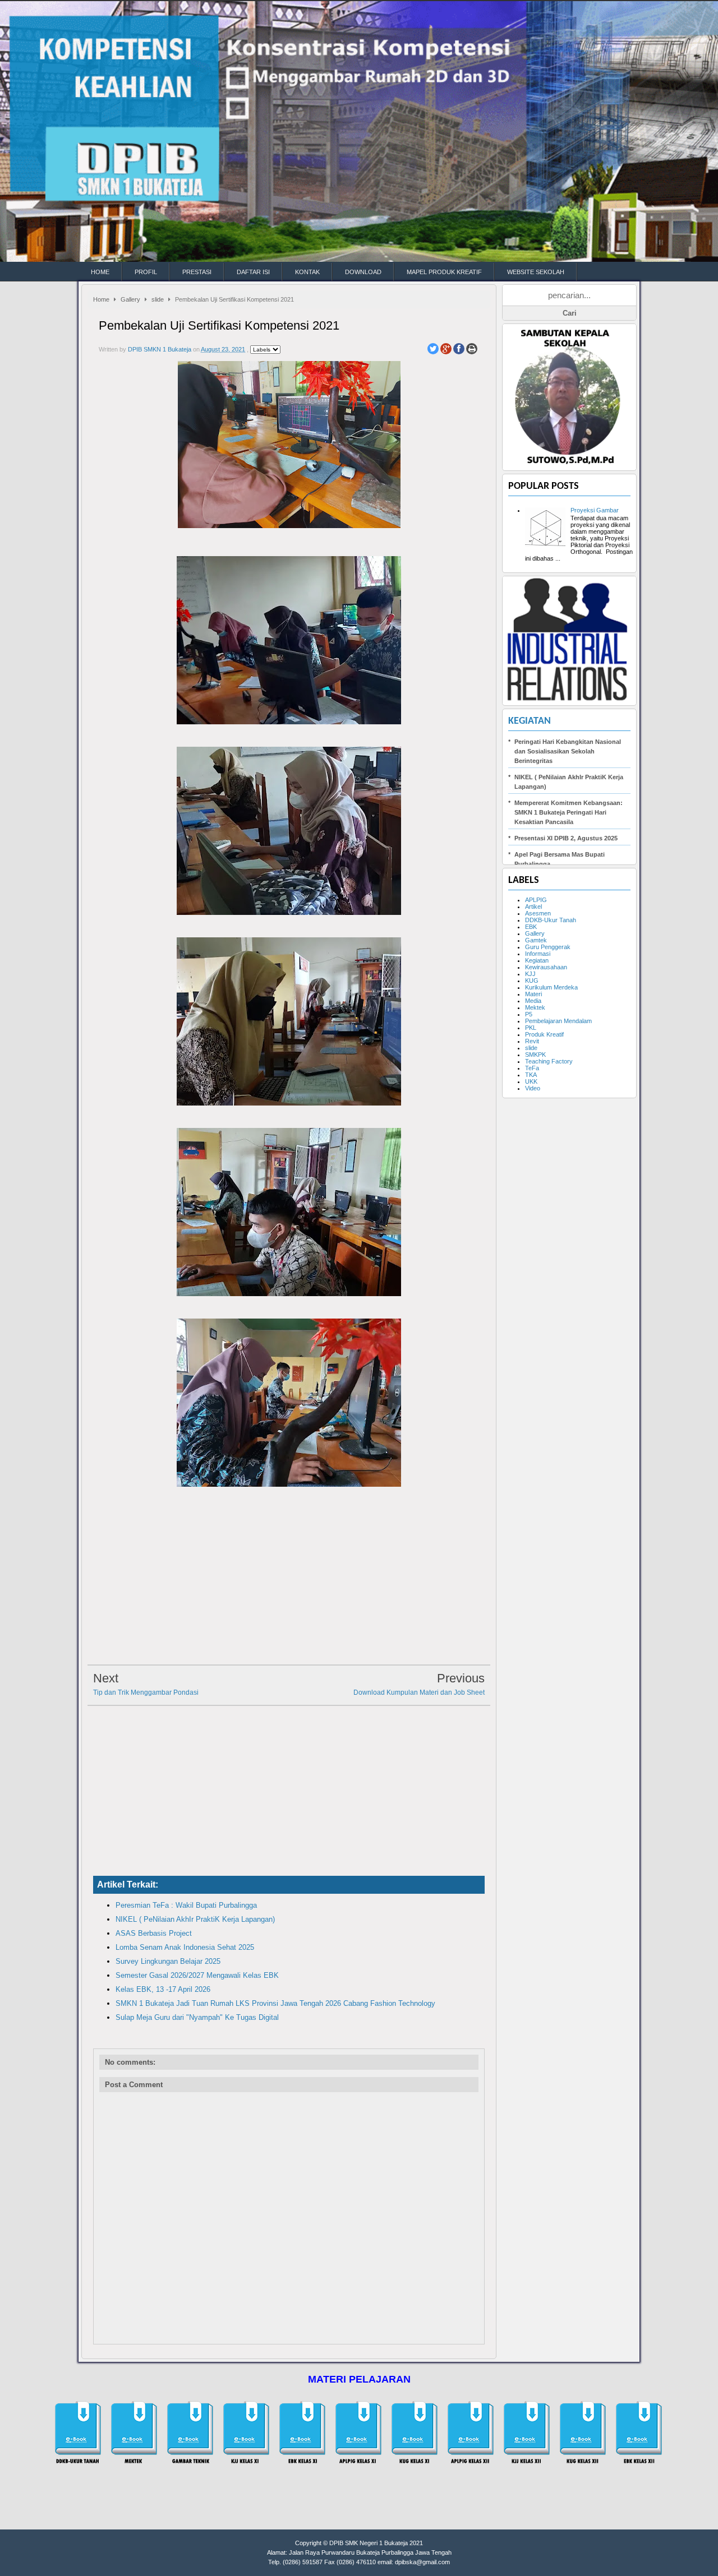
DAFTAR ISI (253, 272)
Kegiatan (530, 721)
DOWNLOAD (363, 272)
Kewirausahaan (546, 967)
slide (158, 299)
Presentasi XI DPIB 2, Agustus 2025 (566, 838)
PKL (531, 1028)
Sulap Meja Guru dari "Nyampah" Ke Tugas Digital (197, 2017)
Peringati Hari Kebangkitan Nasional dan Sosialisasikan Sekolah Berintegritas (568, 751)
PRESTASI (197, 272)
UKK (531, 1081)
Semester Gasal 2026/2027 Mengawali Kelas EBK (197, 1975)
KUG (532, 981)
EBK (531, 927)
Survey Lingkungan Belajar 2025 (168, 1961)
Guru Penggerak (548, 947)
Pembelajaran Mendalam (558, 1021)
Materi (533, 994)
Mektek (535, 1007)
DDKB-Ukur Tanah (551, 920)
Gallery (130, 299)
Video (533, 1088)
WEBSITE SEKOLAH (536, 272)
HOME (100, 272)
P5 (529, 1014)
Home (101, 299)
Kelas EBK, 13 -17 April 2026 (163, 1989)
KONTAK (307, 272)
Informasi (538, 954)
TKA (531, 1075)
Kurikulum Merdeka (551, 987)
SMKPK (535, 1055)
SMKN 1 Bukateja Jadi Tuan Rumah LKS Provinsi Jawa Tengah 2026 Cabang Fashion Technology (275, 2003)
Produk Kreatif (544, 1034)
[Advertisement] (289, 1579)
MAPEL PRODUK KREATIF (444, 272)
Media (533, 1001)
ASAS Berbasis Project (154, 1933)
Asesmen (538, 913)
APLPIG (536, 900)
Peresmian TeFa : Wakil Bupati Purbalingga (186, 1905)
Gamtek (536, 940)
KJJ (530, 974)
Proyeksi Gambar (595, 510)
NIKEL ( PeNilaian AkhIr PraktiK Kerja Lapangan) (195, 1919)
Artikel (533, 907)
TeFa (532, 1068)
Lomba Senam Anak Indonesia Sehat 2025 (185, 1947)
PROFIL (146, 272)
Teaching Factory (549, 1061)
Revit (532, 1041)
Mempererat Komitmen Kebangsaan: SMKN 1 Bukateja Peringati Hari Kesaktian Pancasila (569, 812)
